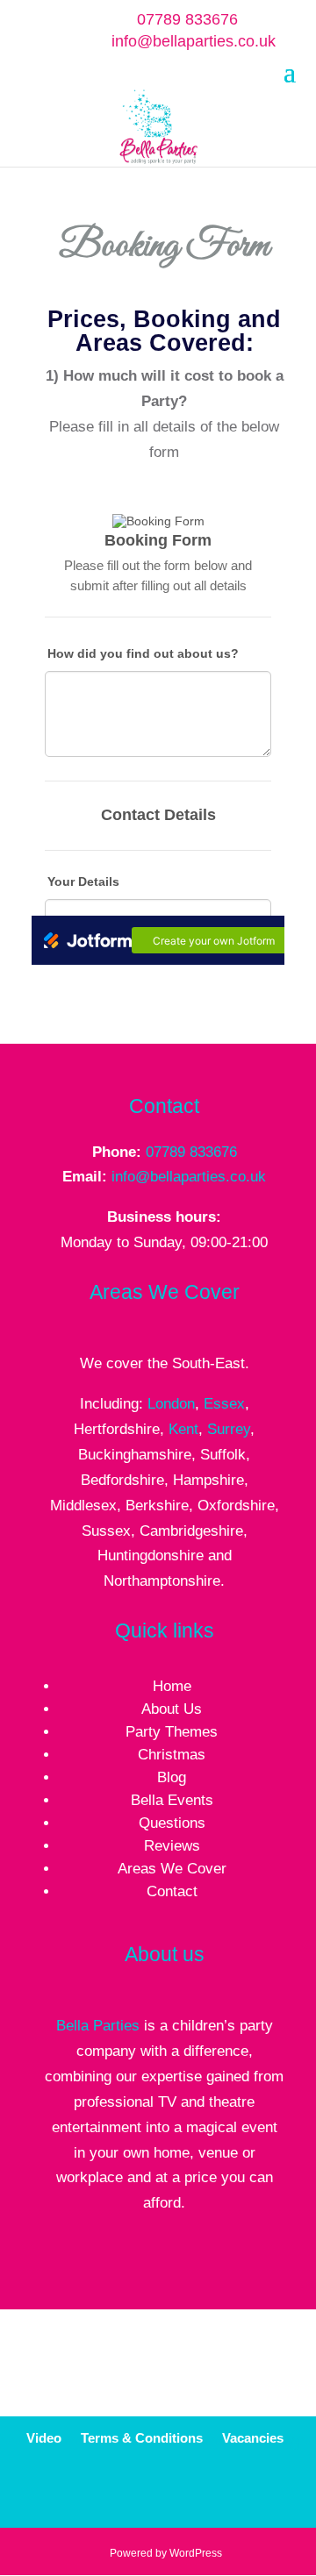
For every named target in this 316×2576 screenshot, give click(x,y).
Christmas (172, 1755)
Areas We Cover (172, 1869)
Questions (172, 1823)
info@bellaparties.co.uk (189, 1177)
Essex (224, 1404)
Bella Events (172, 1800)
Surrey (229, 1429)
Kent (183, 1429)
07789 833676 (187, 19)
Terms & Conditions (142, 2439)
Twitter (186, 2493)
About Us (172, 1709)
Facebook (144, 2493)
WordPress (196, 2553)
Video (44, 2439)
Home (172, 1686)
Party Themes (172, 1732)
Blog (172, 1777)
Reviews (172, 1846)
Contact (172, 1891)
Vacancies (253, 2439)
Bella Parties (98, 2026)
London (171, 1404)
